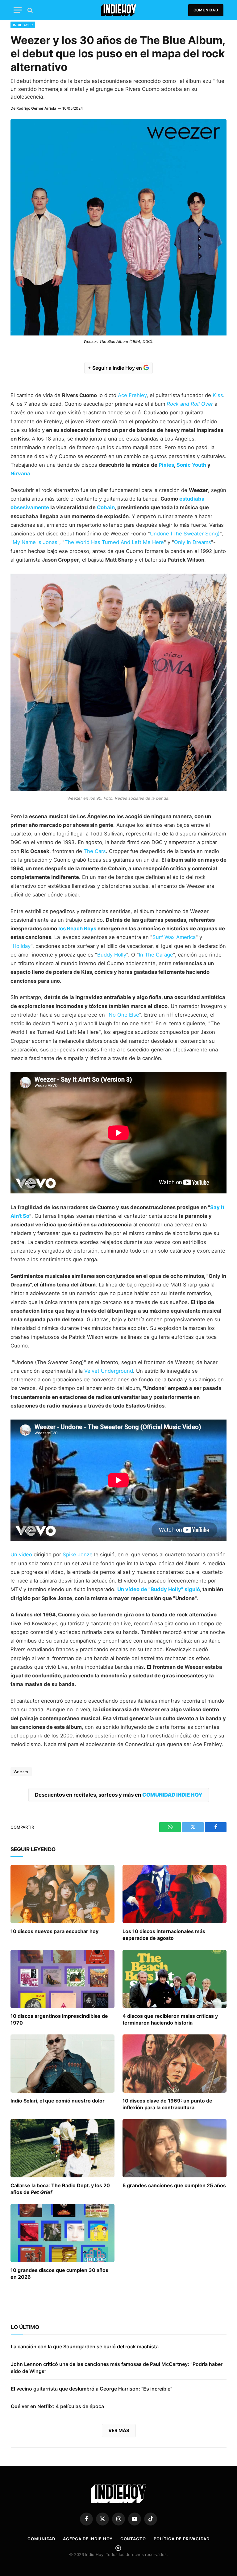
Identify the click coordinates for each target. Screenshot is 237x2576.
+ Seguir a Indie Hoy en (115, 368)
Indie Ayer (23, 25)
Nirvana (20, 473)
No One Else (124, 1015)
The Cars (95, 851)
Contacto (133, 2539)
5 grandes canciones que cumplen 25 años (174, 2185)
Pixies (166, 465)
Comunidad (206, 10)
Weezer (21, 1772)
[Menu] (18, 10)
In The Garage (156, 955)
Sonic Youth (191, 465)
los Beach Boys (77, 928)
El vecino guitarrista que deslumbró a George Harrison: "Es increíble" (91, 2389)
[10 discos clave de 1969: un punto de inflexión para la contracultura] (175, 2064)
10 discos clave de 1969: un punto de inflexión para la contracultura (167, 2104)
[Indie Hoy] (119, 10)
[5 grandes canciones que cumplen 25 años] (175, 2148)
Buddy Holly (112, 955)
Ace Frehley (132, 395)
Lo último (25, 2327)
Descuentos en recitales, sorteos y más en (119, 1795)
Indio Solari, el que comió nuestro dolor (58, 2101)
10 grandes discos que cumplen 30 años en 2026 (59, 2273)
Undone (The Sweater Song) (185, 534)
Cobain (106, 507)
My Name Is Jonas (35, 542)
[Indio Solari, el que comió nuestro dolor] (62, 2064)
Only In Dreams (193, 542)
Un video (21, 1554)
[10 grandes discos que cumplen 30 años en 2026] (62, 2233)
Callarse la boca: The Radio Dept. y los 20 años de (60, 2189)
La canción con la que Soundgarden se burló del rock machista (85, 2346)
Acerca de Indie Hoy (88, 2539)
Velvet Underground (109, 1371)
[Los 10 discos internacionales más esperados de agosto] (175, 1894)
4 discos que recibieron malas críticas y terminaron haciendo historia (170, 2019)
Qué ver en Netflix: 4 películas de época (57, 2406)
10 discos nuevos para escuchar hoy (54, 1931)
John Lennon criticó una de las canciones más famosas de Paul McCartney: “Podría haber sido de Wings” (117, 2368)
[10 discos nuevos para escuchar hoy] (62, 1894)
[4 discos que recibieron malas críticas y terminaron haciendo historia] (175, 1979)
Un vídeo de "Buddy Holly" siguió (159, 1589)
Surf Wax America (174, 937)
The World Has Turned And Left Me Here (114, 542)
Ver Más (119, 2430)
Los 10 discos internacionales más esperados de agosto (164, 1935)
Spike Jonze (78, 1554)
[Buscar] (29, 10)
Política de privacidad (182, 2539)
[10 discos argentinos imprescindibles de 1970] (62, 1979)
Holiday (22, 946)
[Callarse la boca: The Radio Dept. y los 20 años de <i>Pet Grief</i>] (62, 2148)
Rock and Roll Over (190, 404)
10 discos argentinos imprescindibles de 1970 (59, 2019)
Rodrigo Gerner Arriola (36, 108)
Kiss (218, 395)
